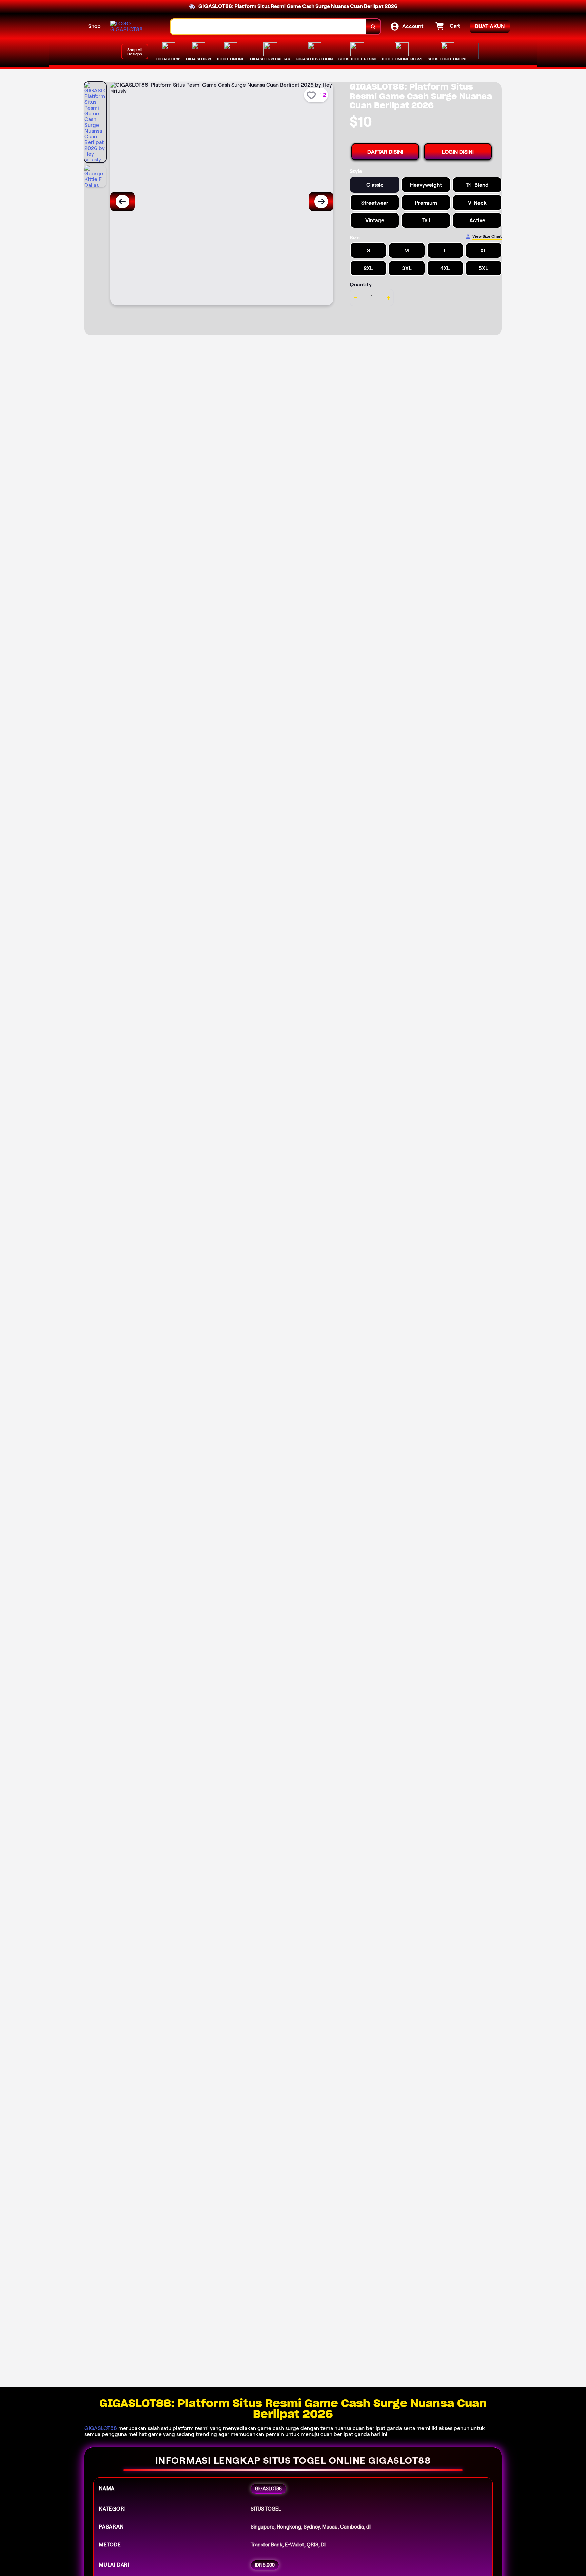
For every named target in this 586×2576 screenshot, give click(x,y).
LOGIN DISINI (458, 152)
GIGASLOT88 (101, 2428)
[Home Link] (134, 26)
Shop (94, 26)
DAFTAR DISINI (385, 152)
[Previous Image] (122, 201)
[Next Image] (321, 201)
